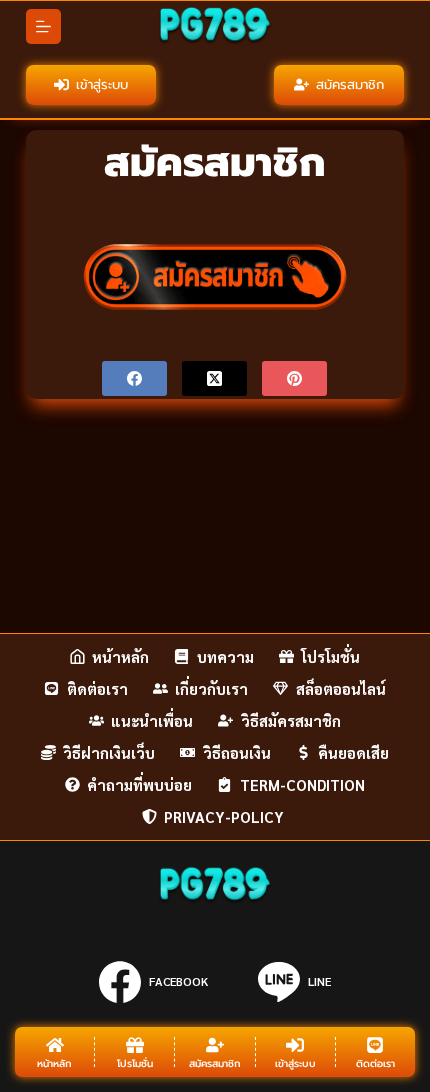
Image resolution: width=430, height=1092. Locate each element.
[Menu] (43, 26)
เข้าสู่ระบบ (102, 84)
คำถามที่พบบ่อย (139, 784)
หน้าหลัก (120, 656)
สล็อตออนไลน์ (341, 688)
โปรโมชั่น (330, 656)
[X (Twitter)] (214, 378)
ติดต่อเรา (97, 688)
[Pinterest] (294, 378)
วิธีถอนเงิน (237, 752)
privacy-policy (226, 816)
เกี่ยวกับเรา (211, 688)
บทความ (225, 656)
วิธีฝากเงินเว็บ (109, 752)
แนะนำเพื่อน (152, 720)
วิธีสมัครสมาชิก (291, 720)
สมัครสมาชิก (350, 84)
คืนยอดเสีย (353, 752)
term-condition (302, 784)
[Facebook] (134, 378)
